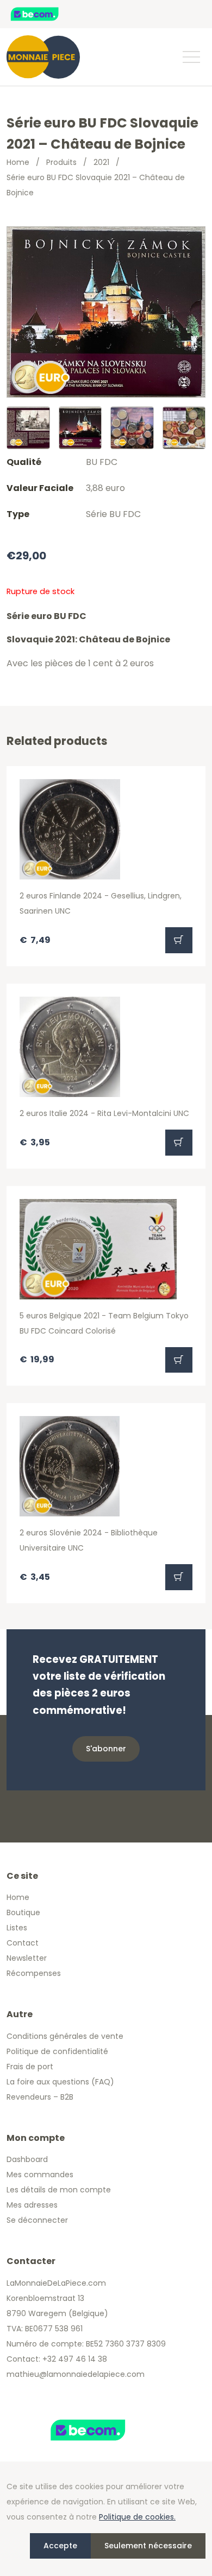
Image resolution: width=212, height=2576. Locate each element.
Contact (23, 1943)
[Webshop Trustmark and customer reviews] (46, 14)
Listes (17, 1928)
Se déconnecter (37, 2220)
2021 (101, 162)
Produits (61, 162)
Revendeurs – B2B (40, 2097)
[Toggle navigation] (191, 57)
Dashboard (27, 2159)
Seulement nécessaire (148, 2546)
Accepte (60, 2546)
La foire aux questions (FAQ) (60, 2082)
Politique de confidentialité (57, 2051)
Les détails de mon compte (59, 2190)
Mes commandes (40, 2175)
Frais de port (30, 2067)
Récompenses (34, 1973)
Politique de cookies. (137, 2517)
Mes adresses (32, 2205)
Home (18, 162)
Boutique (23, 1912)
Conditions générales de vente (65, 2036)
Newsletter (27, 1958)
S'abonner (106, 1749)
